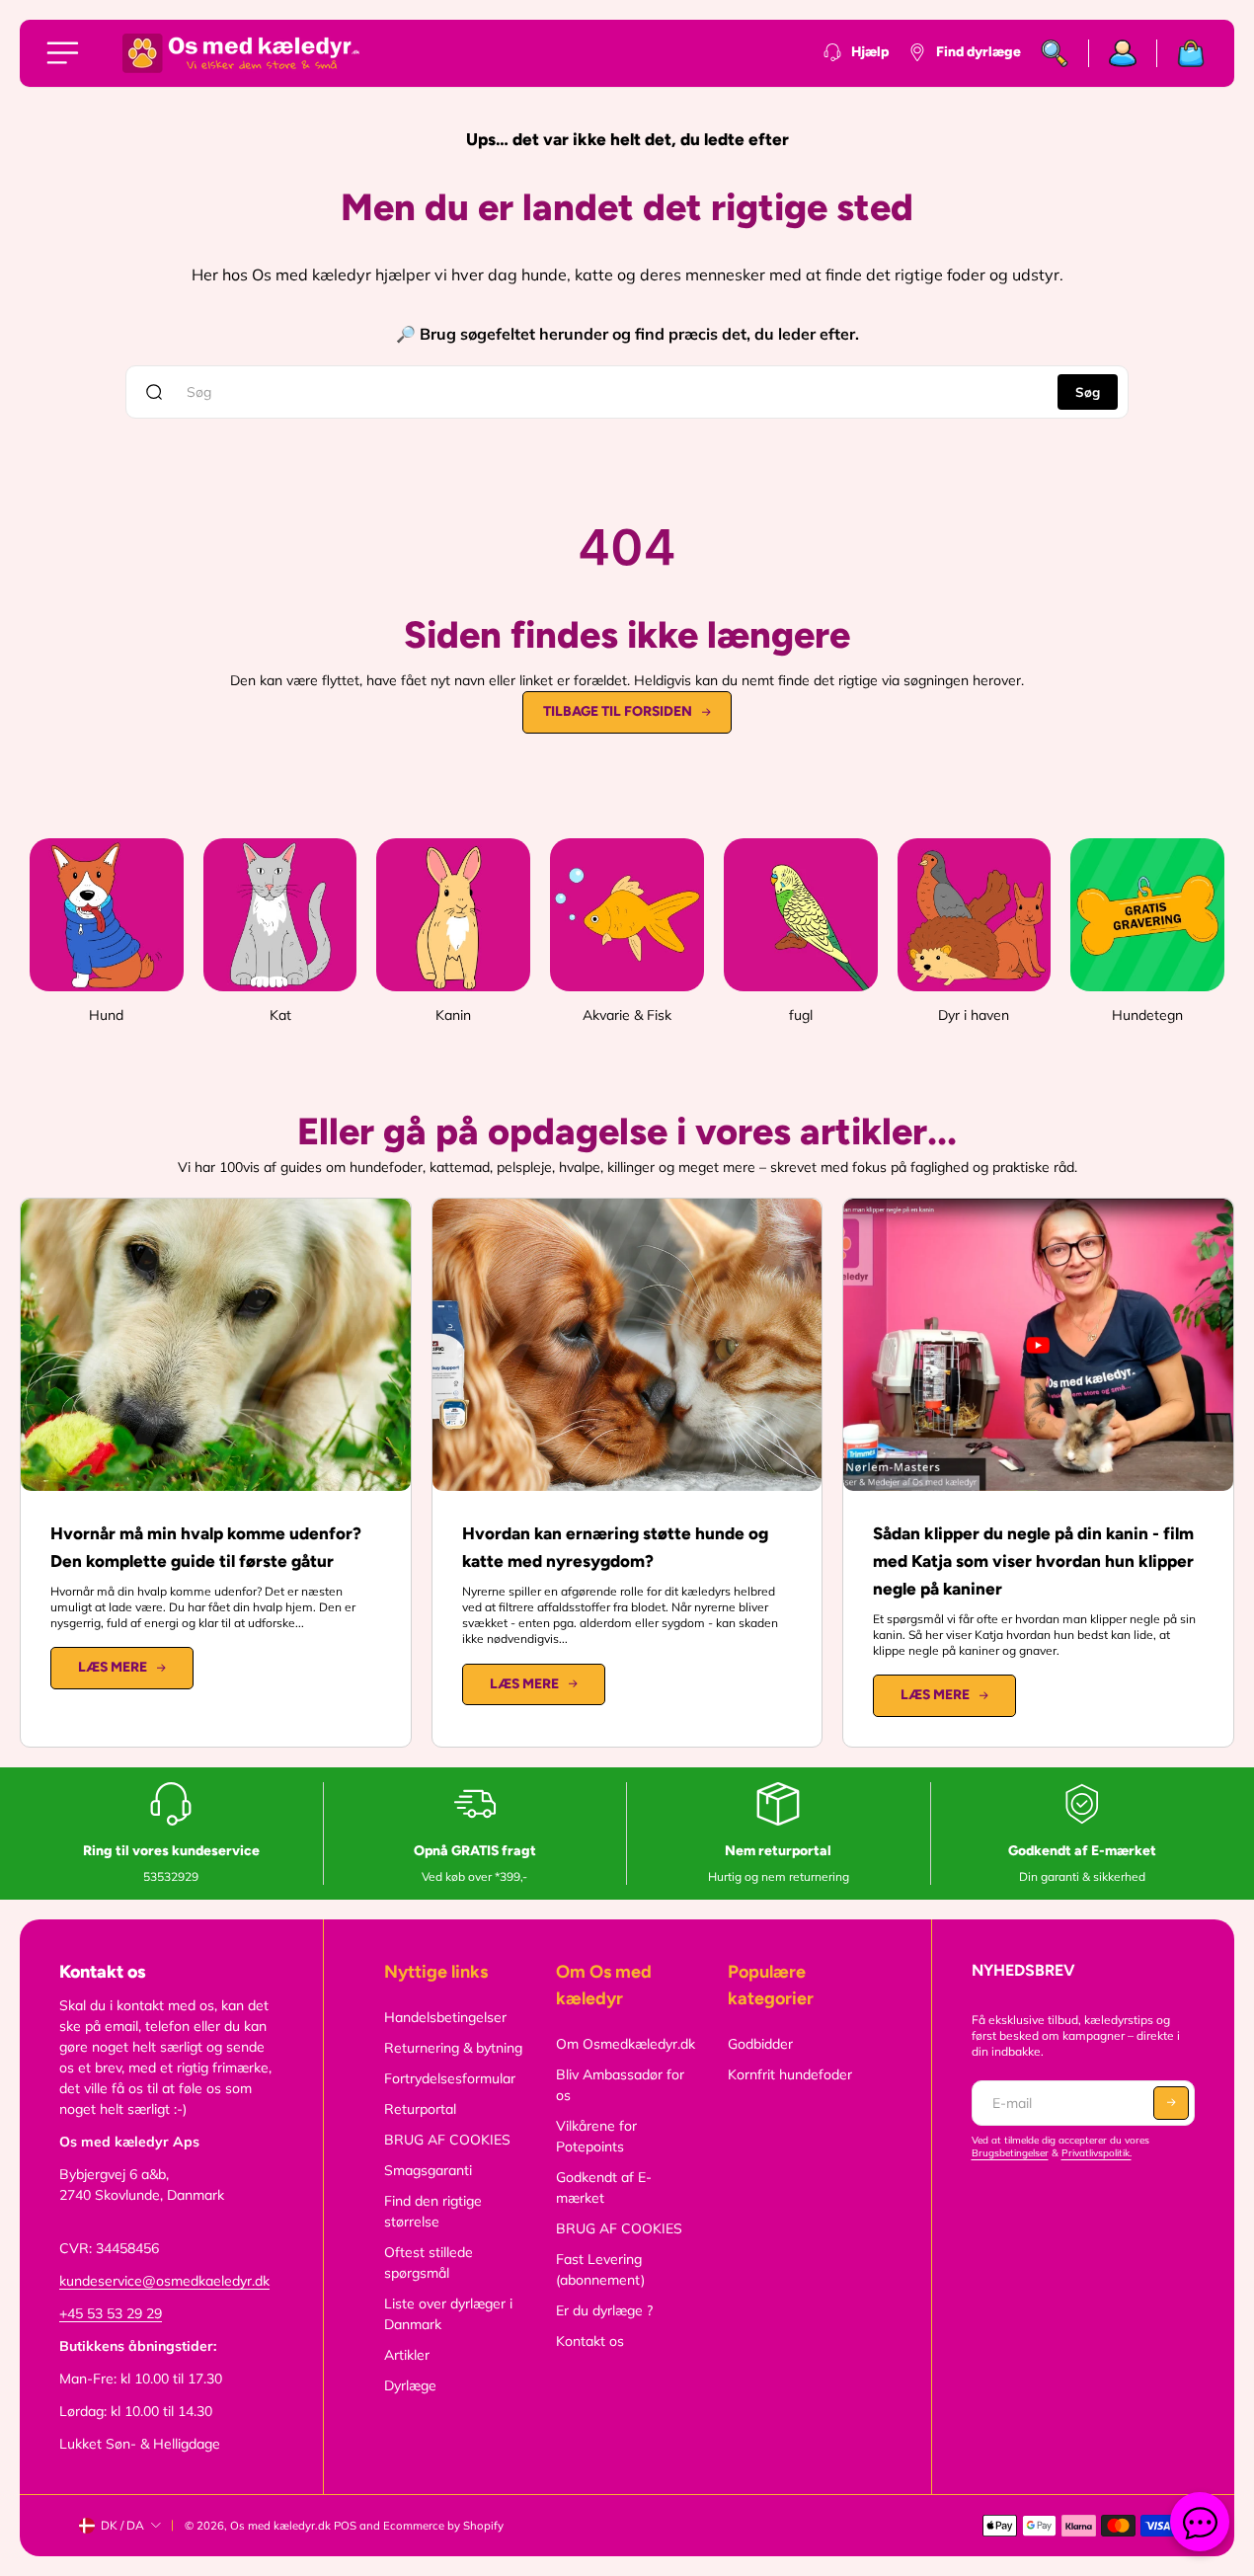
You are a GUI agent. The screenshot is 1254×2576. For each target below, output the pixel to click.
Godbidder (760, 2044)
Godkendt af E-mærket (604, 2187)
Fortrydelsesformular (450, 2078)
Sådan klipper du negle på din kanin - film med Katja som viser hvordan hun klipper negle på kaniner (1033, 1561)
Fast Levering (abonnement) (600, 2269)
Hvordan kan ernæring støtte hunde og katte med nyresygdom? (615, 1547)
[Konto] (1123, 53)
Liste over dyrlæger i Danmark (448, 2314)
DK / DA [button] (122, 2525)
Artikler (407, 2355)
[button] (1171, 2103)
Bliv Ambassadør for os (620, 2085)
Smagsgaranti (428, 2170)
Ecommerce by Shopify (443, 2526)
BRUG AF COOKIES (447, 2140)
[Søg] (1055, 53)
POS (345, 2526)
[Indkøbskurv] (1181, 53)
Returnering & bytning (453, 2048)
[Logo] (241, 53)
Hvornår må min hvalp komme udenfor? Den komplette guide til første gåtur (206, 1547)
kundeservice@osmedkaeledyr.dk (164, 2281)
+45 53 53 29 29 (111, 2313)
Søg (1088, 392)
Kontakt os (590, 2341)
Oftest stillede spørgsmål (429, 2263)
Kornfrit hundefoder (790, 2074)
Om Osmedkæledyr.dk (626, 2044)
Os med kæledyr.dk (280, 2526)
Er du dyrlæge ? (604, 2310)
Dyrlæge (410, 2385)
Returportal (420, 2109)
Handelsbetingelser (445, 2017)
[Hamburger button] (66, 53)
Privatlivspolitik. (1097, 2153)
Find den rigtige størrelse (433, 2211)
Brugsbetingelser (1010, 2153)
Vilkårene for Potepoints (596, 2136)
